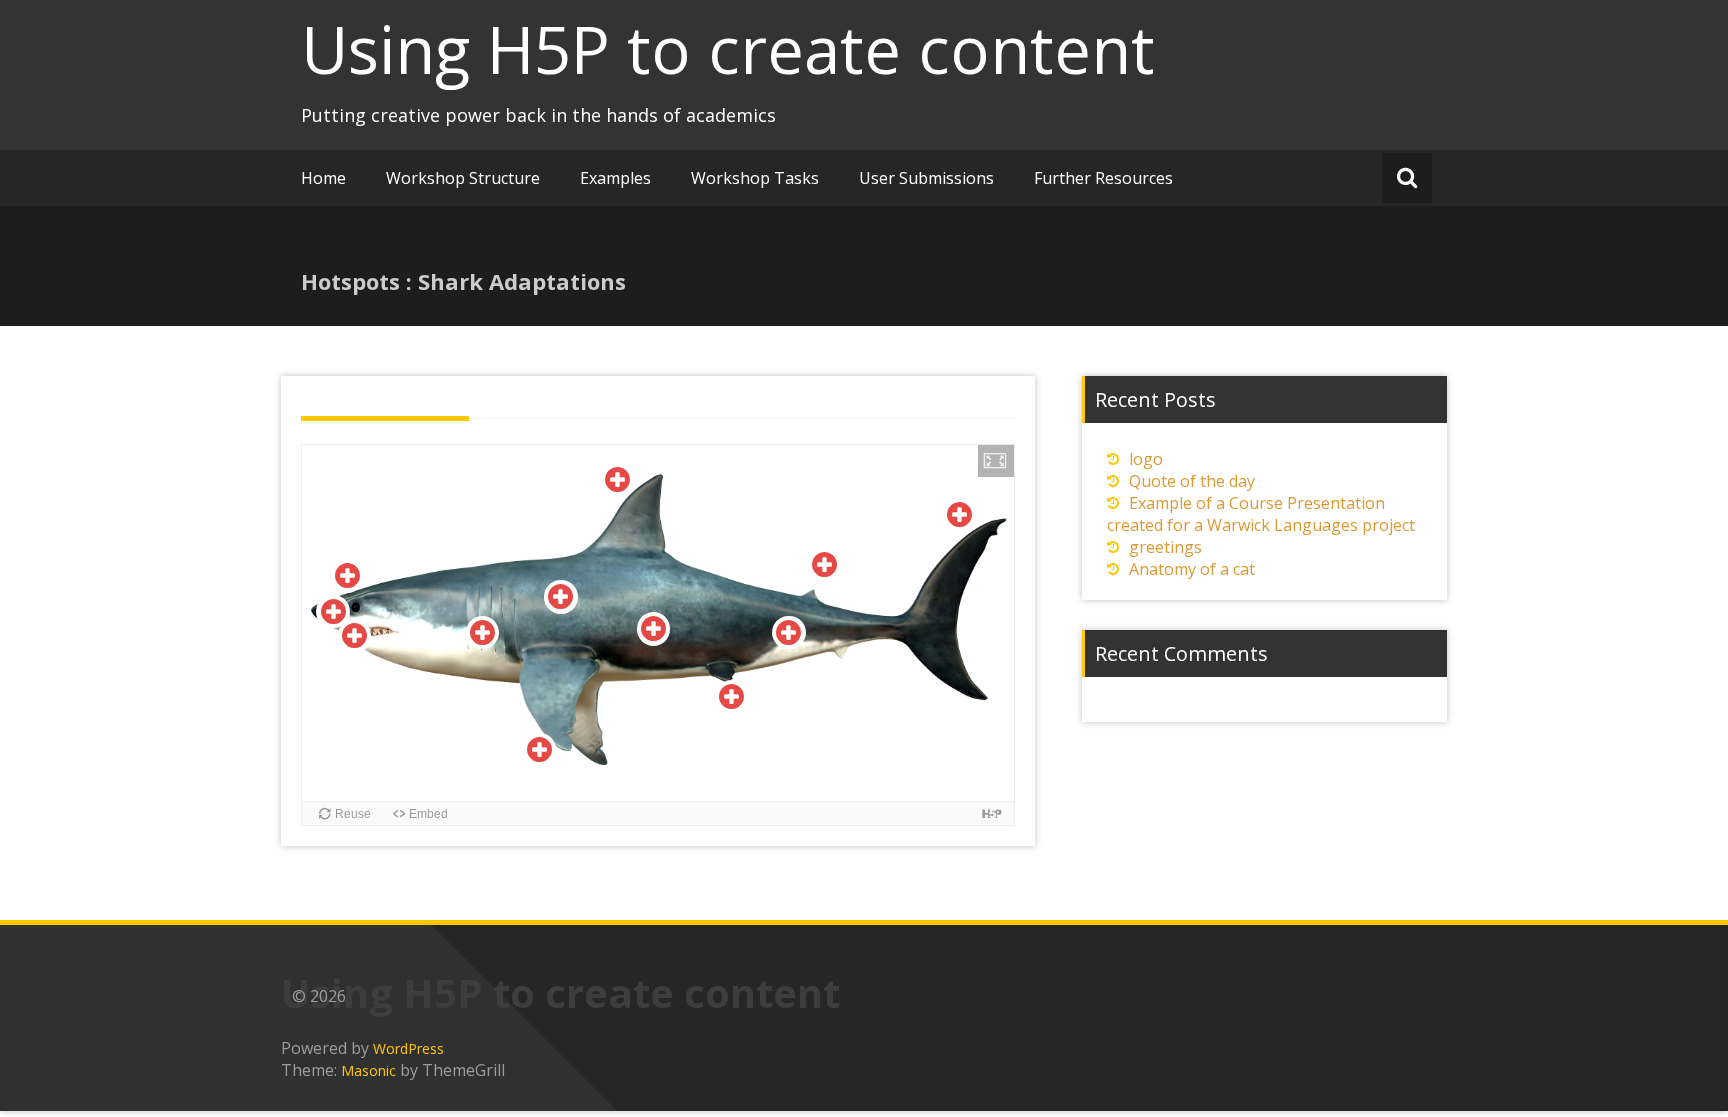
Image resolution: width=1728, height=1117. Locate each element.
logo (1146, 459)
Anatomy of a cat (1192, 569)
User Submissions (926, 178)
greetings (1165, 547)
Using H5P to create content (728, 49)
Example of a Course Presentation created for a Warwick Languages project (1261, 514)
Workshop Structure (463, 178)
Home (323, 178)
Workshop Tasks (755, 178)
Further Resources (1103, 178)
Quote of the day (1192, 481)
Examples (615, 178)
